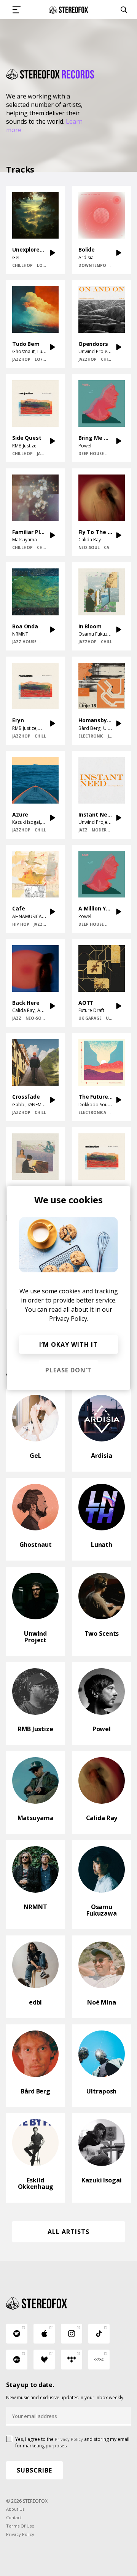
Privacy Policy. (69, 1319)
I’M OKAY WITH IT (68, 1344)
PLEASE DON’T (68, 1370)
